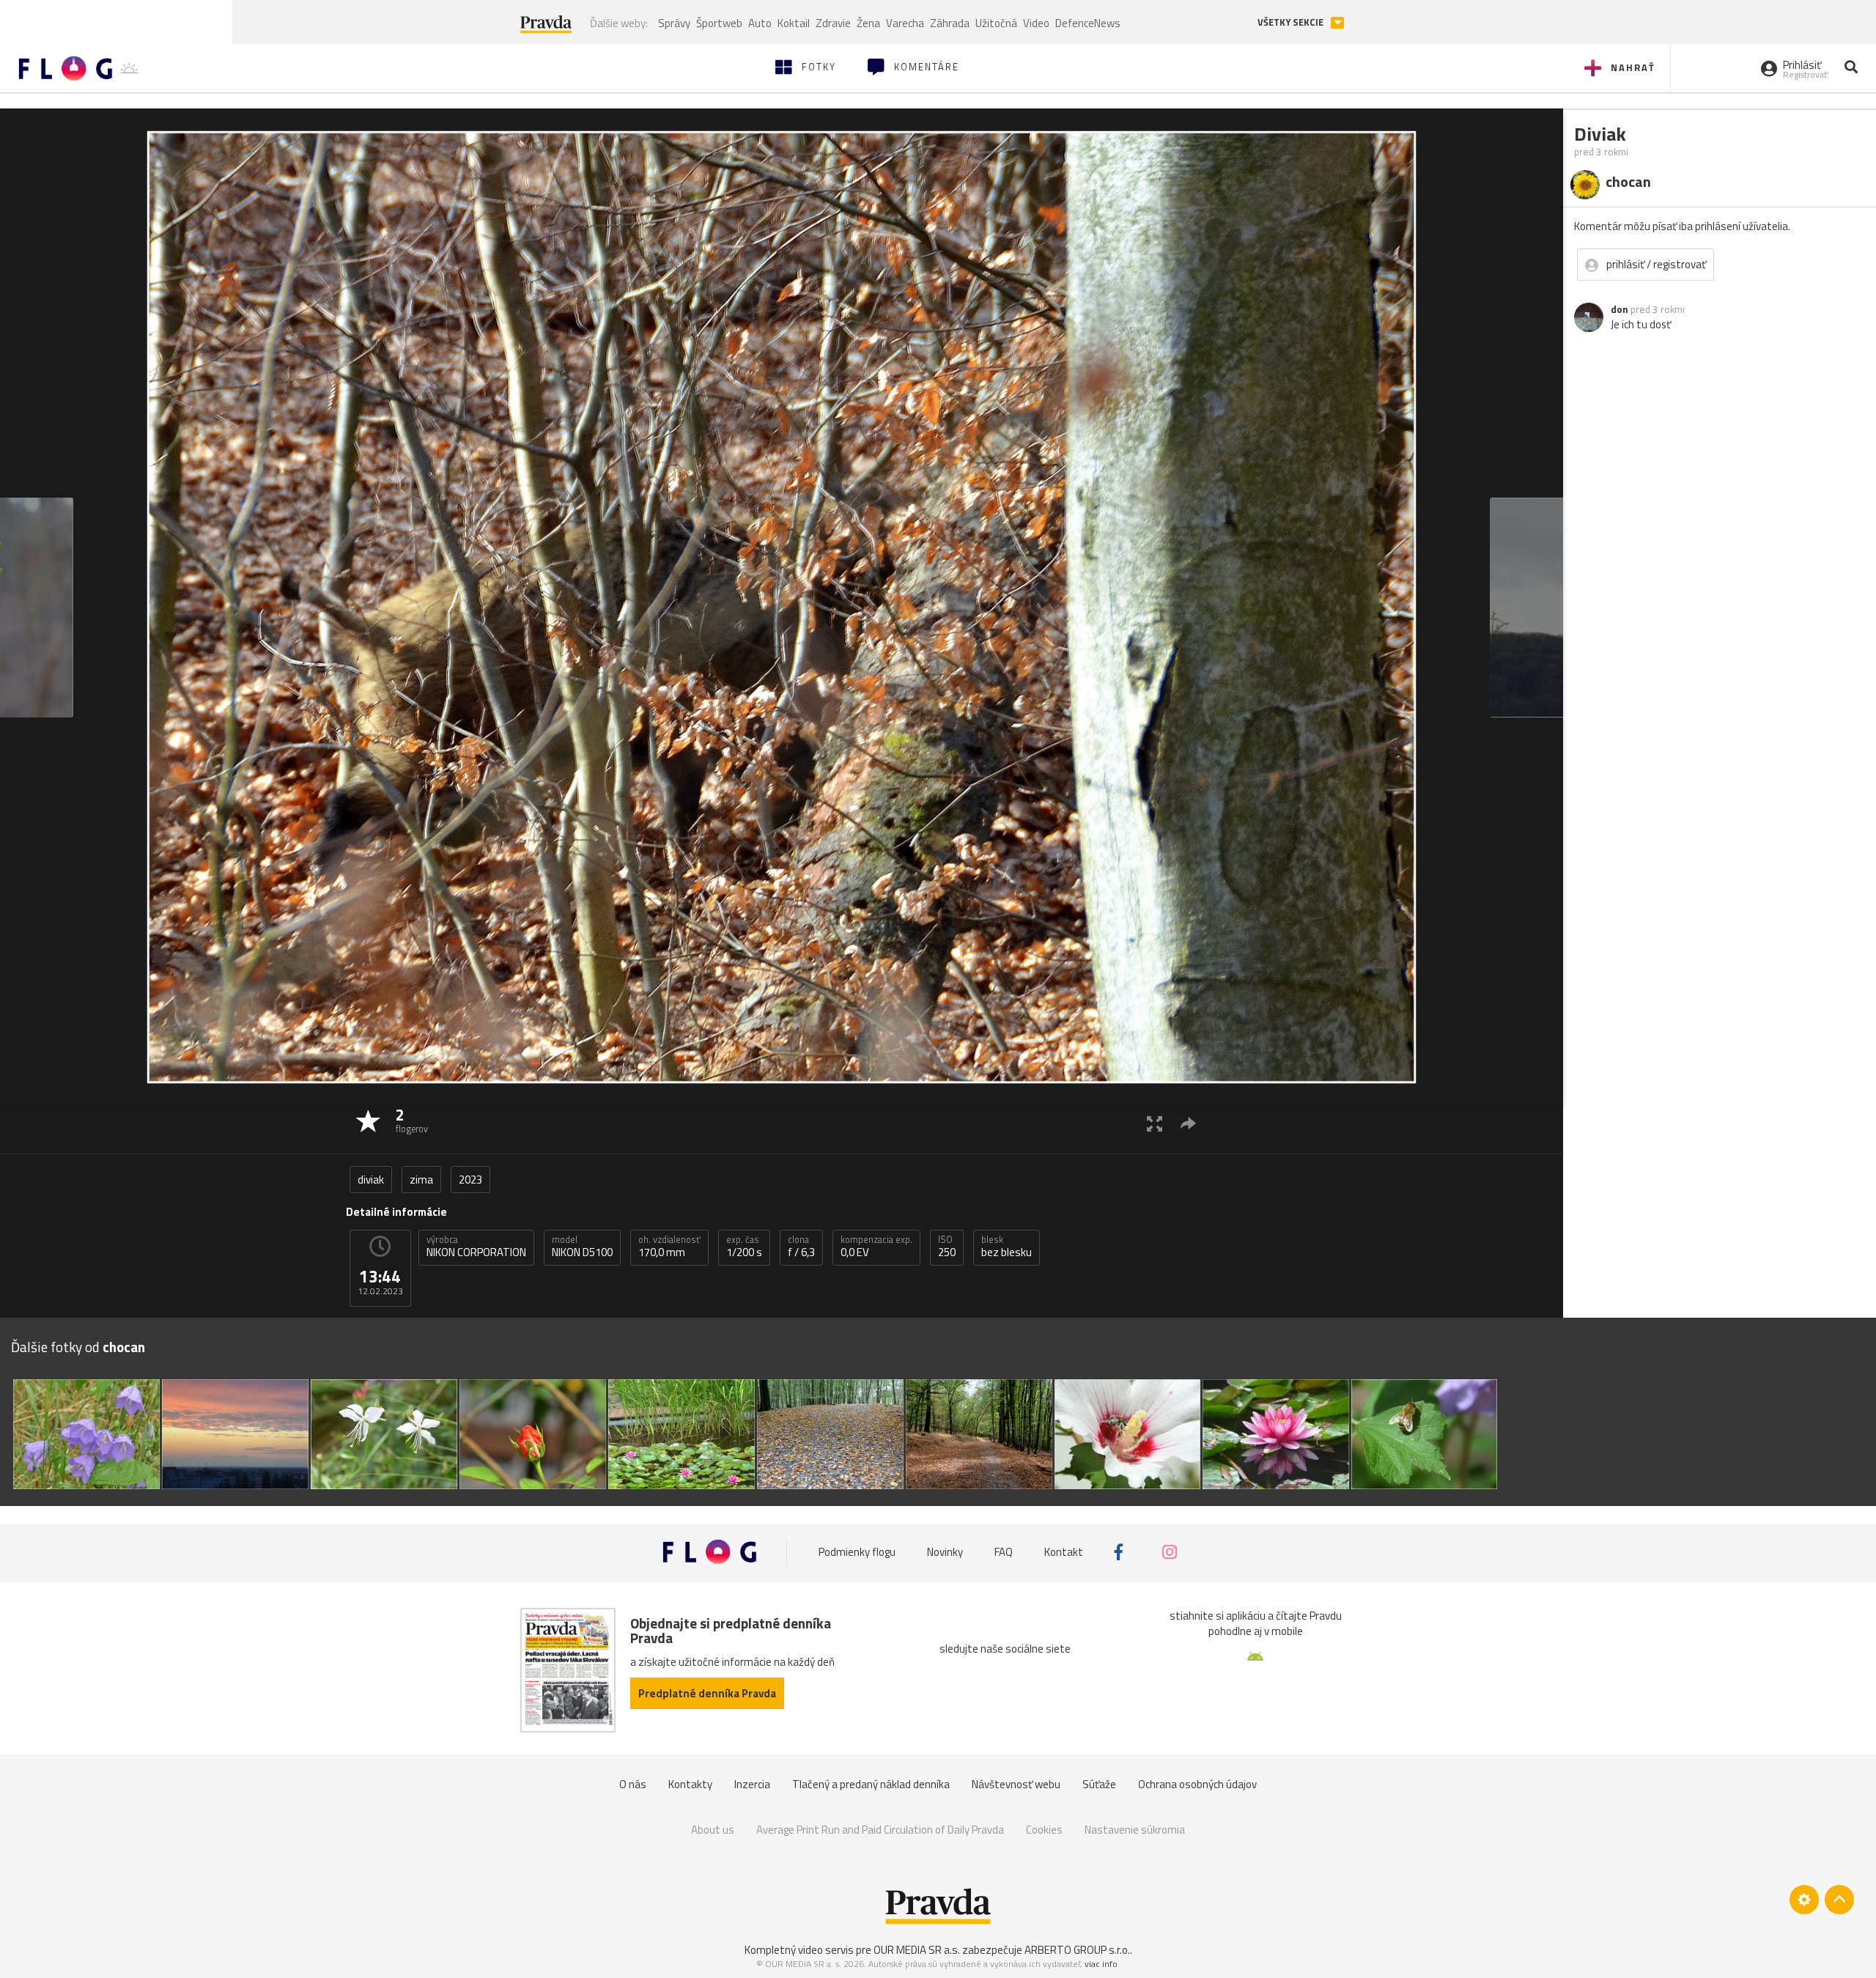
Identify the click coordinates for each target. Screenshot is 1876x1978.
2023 (470, 1180)
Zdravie (833, 23)
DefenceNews (1088, 23)
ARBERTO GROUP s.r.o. (1077, 1950)
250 (947, 1247)
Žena (868, 23)
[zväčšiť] (1155, 1123)
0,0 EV (876, 1247)
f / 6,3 (801, 1247)
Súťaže (1099, 1784)
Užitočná (996, 23)
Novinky (945, 1552)
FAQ (1004, 1552)
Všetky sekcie (1292, 22)
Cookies (1044, 1830)
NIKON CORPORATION (476, 1247)
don (1620, 309)
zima (421, 1180)
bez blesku (1007, 1247)
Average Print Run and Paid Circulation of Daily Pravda (880, 1830)
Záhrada (950, 23)
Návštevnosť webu (1016, 1784)
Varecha (905, 23)
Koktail (794, 23)
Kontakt (1064, 1552)
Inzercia (752, 1784)
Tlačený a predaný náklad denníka (871, 1784)
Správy (674, 23)
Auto (760, 23)
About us (713, 1830)
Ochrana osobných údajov (1197, 1784)
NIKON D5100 (582, 1247)
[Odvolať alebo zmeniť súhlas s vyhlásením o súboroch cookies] (1804, 1900)
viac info (1101, 1964)
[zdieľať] (1188, 1123)
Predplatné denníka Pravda (707, 1693)
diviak (371, 1180)
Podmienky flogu (857, 1552)
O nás (633, 1784)
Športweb (719, 23)
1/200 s (744, 1247)
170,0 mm (669, 1247)
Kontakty (690, 1784)
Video (1036, 23)
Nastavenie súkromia (1135, 1830)
